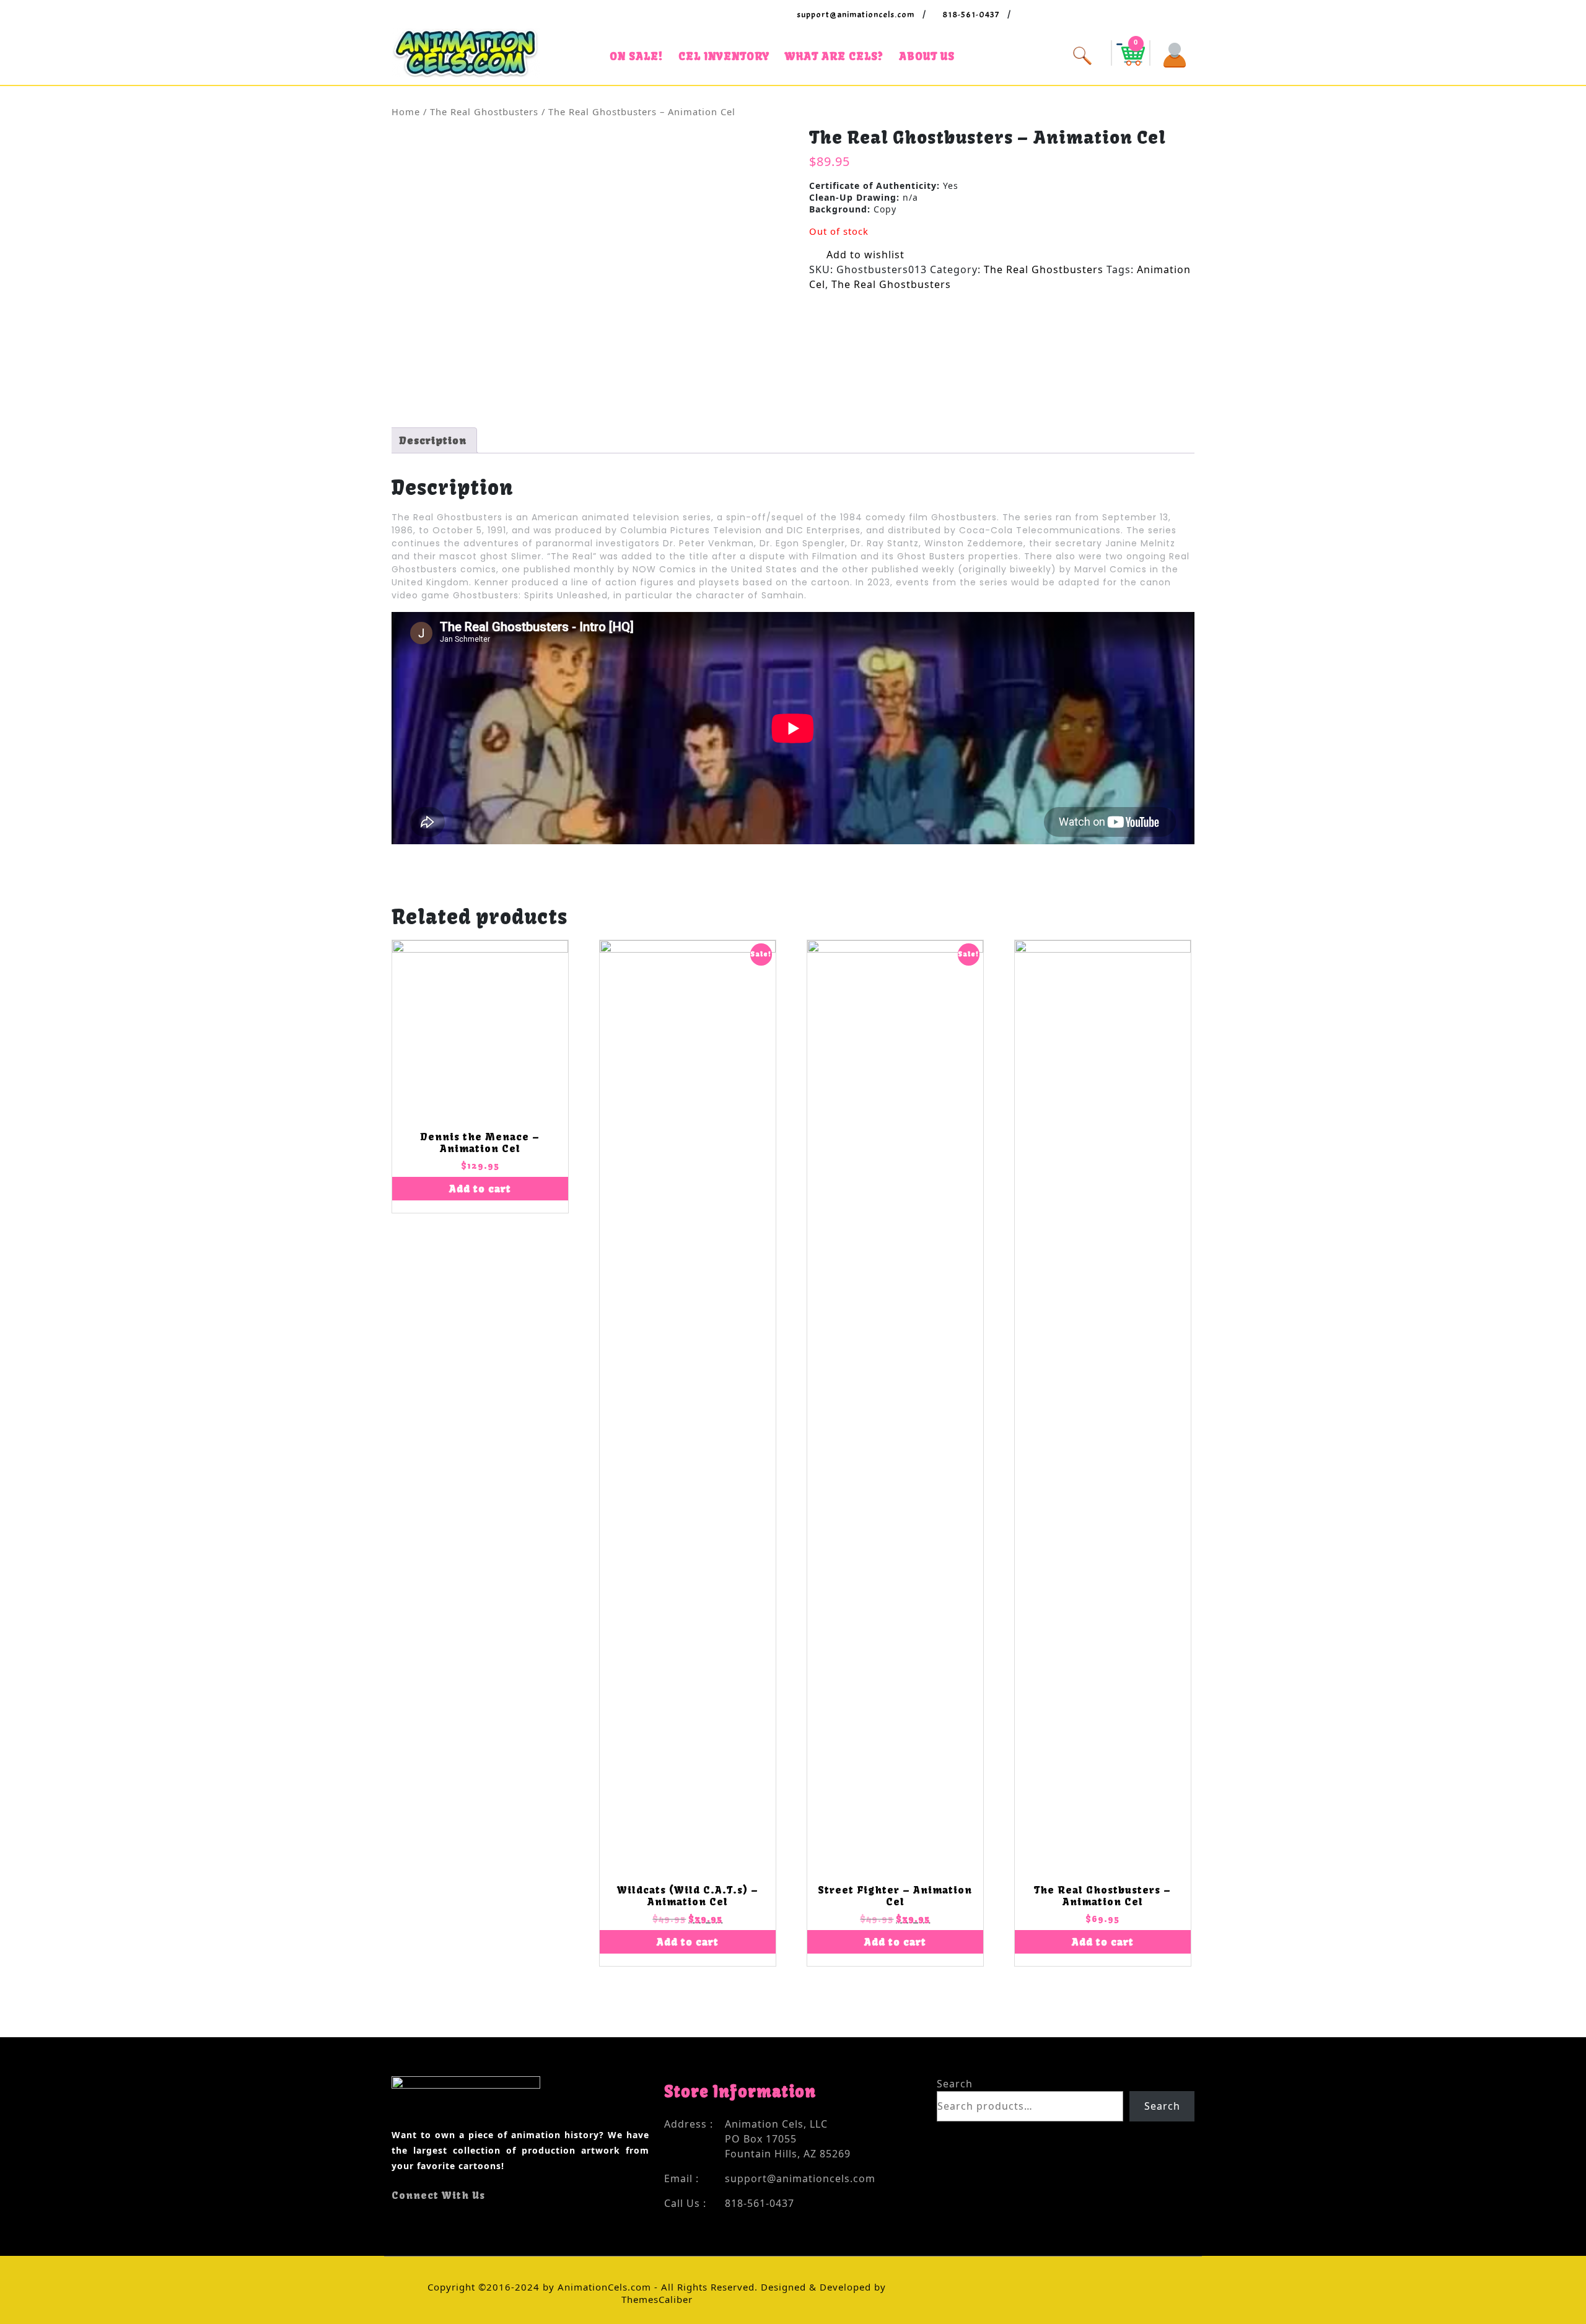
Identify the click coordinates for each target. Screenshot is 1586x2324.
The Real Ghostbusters (484, 111)
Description (433, 440)
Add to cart (480, 1189)
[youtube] (418, 2220)
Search (955, 2084)
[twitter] (407, 2220)
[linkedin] (429, 2220)
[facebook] (396, 2220)
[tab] (433, 440)
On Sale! (636, 56)
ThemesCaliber (657, 2299)
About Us (927, 56)
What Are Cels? (834, 56)
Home (406, 111)
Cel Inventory (724, 56)
